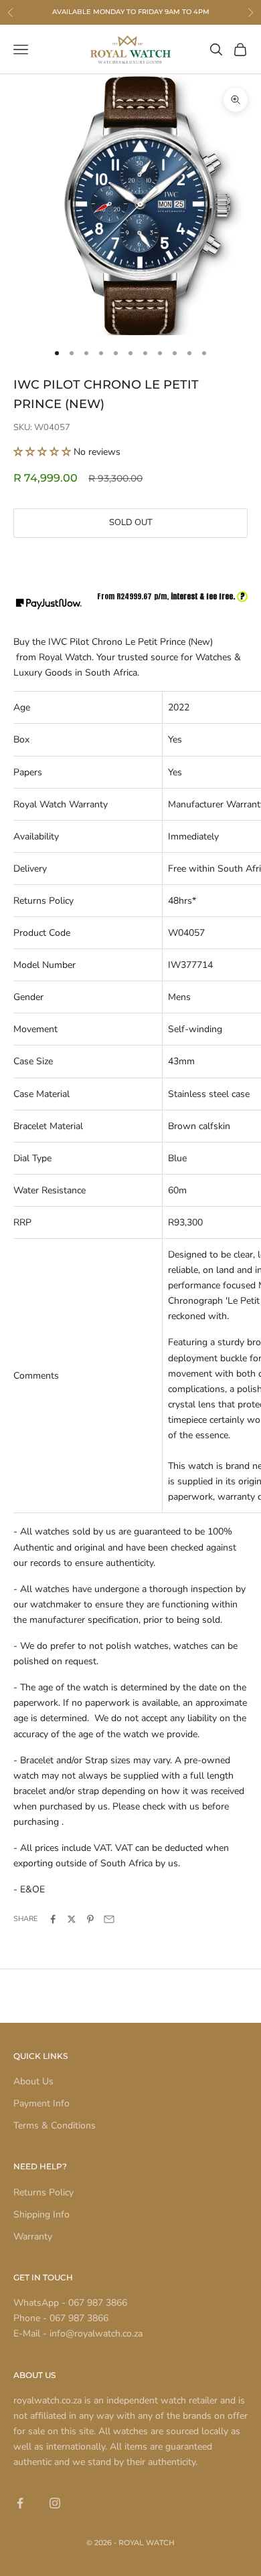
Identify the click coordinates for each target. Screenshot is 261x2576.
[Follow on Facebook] (20, 2503)
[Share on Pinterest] (90, 1919)
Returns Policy (43, 2192)
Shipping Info (41, 2214)
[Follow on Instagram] (55, 2503)
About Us (33, 2081)
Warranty (33, 2237)
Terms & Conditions (55, 2125)
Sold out (131, 522)
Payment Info (41, 2103)
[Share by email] (109, 1919)
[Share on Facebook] (53, 1919)
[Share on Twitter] (72, 1919)
